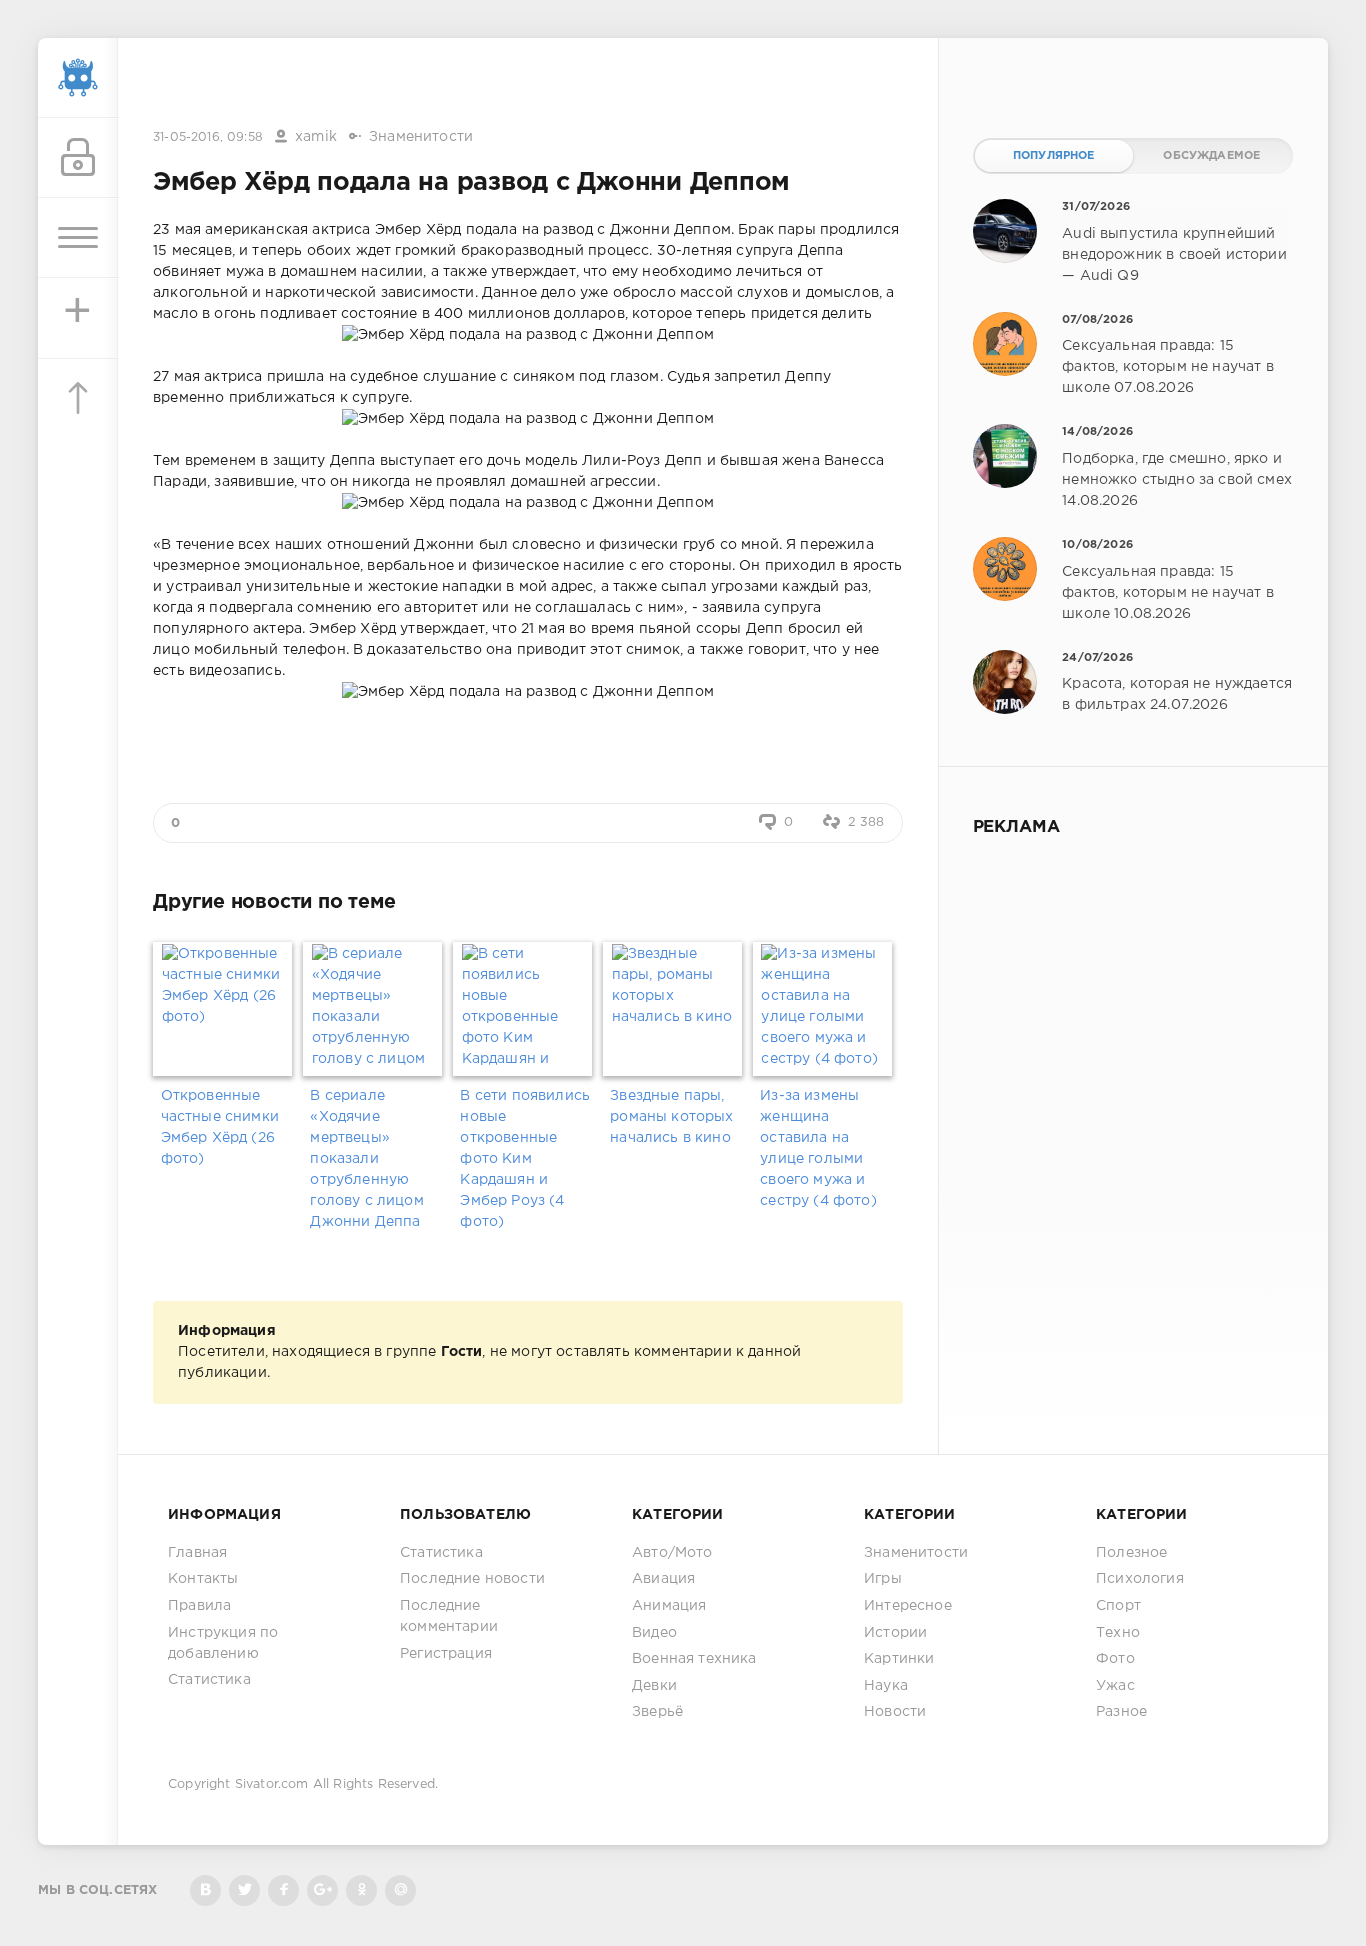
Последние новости (472, 1579)
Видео (654, 1633)
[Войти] (78, 158)
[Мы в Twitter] (244, 1890)
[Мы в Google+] (322, 1890)
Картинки (899, 1659)
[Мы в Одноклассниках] (361, 1890)
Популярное (1054, 156)
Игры (883, 1579)
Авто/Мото (672, 1553)
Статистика (209, 1680)
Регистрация (446, 1654)
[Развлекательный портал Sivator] (78, 78)
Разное (1121, 1712)
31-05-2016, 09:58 (208, 137)
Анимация (669, 1606)
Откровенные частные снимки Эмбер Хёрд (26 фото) (220, 1127)
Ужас (1115, 1686)
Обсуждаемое (1211, 156)
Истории (895, 1633)
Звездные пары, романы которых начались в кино (671, 1117)
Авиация (663, 1579)
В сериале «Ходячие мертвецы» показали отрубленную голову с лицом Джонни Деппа (366, 1159)
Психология (1140, 1579)
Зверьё (657, 1712)
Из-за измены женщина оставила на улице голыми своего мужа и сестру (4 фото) (818, 1148)
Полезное (1131, 1553)
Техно (1118, 1633)
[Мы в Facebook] (283, 1890)
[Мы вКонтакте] (205, 1890)
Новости (895, 1712)
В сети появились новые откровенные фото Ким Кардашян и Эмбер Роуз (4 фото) (525, 1159)
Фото (1115, 1659)
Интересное (908, 1606)
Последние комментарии (449, 1616)
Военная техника (694, 1659)
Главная (197, 1553)
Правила (199, 1606)
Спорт (1118, 1606)
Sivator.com (272, 1784)
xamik (316, 137)
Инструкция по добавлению (223, 1643)
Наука (886, 1686)
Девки (654, 1686)
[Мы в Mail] (400, 1890)
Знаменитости (421, 137)
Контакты (203, 1579)
